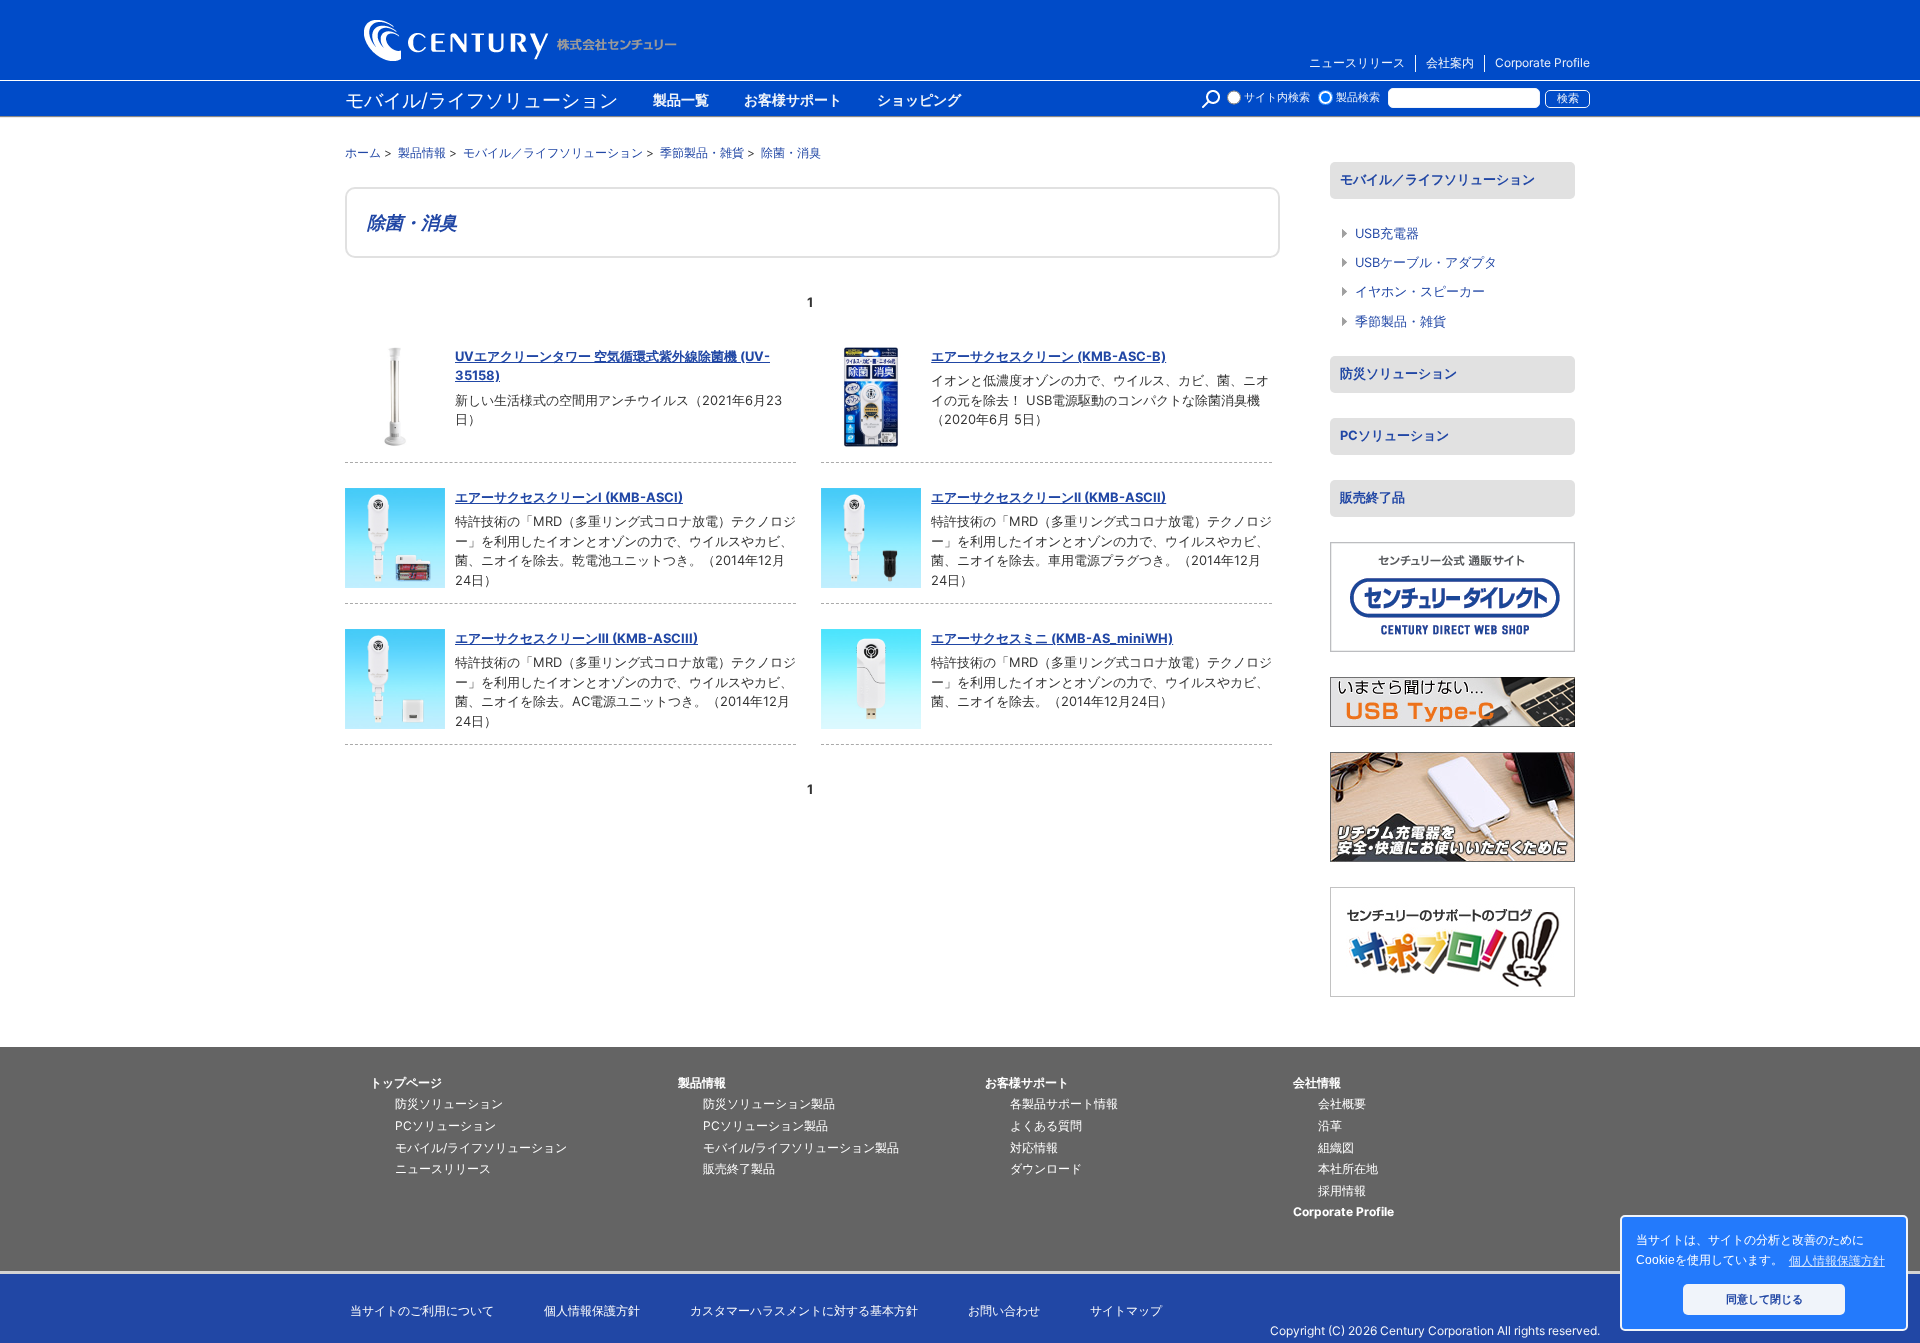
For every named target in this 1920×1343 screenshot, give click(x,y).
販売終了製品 (739, 1168)
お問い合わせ (1004, 1310)
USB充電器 (1387, 233)
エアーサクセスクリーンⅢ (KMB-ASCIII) (576, 638)
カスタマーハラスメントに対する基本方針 (804, 1310)
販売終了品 (1372, 497)
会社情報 (1317, 1082)
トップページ (406, 1082)
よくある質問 (1046, 1125)
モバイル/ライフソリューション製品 (801, 1147)
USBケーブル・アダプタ (1426, 262)
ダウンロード (1046, 1168)
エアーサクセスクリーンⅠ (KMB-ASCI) (569, 497)
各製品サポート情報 (1064, 1103)
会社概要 (1342, 1103)
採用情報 (1342, 1190)
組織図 (1336, 1147)
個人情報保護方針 (592, 1310)
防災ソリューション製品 (769, 1103)
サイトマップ (1126, 1310)
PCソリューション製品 (765, 1125)
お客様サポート (793, 101)
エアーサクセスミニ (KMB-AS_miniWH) (1052, 638)
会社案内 (1450, 62)
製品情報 (702, 1082)
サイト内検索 (1277, 97)
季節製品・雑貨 (1400, 321)
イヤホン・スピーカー (1420, 291)
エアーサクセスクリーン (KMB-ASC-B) (1048, 356)
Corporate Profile (1542, 62)
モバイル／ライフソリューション (1437, 179)
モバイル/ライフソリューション (481, 100)
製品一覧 (681, 101)
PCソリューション (1394, 435)
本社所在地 (1348, 1168)
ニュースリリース (1357, 62)
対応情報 (1034, 1147)
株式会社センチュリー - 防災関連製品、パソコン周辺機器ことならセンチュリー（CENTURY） (524, 40)
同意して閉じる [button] (1764, 1299)
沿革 (1330, 1125)
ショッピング (919, 101)
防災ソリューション (1398, 373)
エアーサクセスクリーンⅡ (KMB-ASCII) (1048, 497)
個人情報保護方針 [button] (1837, 1261)
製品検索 (1358, 97)
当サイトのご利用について (422, 1310)
